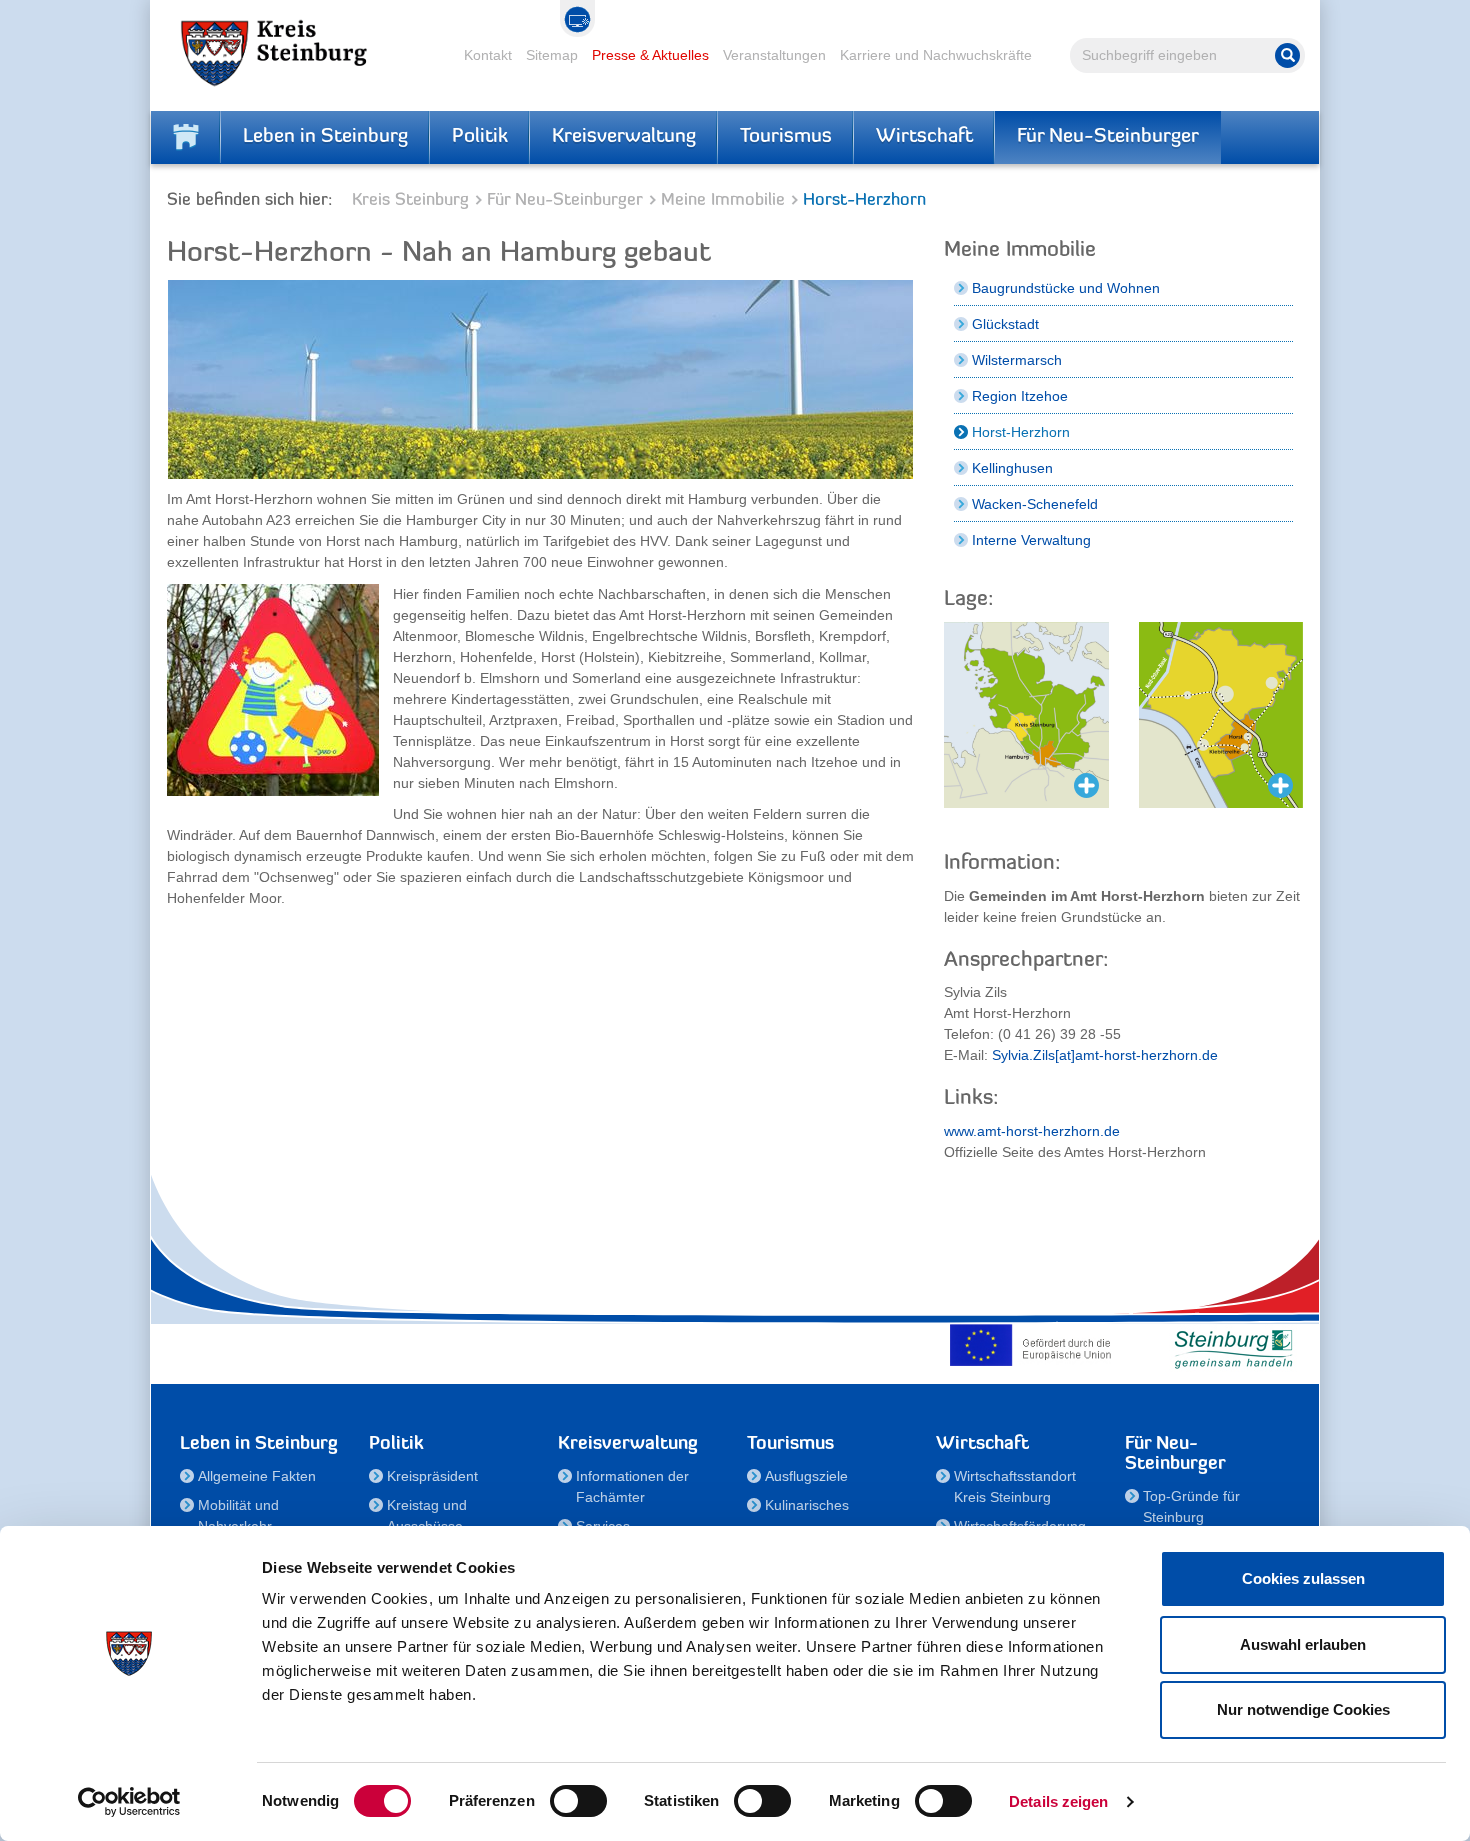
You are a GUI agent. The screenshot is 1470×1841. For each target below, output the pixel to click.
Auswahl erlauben (1303, 1644)
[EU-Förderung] (1035, 1345)
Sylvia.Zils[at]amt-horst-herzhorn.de (1105, 1055)
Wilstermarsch (1017, 360)
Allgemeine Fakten (257, 1476)
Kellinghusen (1012, 468)
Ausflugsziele (806, 1476)
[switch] (578, 1801)
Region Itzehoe (1020, 396)
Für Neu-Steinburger (1108, 137)
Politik (480, 137)
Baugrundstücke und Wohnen (1066, 288)
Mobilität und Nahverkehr (238, 1515)
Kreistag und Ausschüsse (427, 1515)
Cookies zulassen (1303, 1578)
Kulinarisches (807, 1505)
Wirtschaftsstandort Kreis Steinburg (1015, 1486)
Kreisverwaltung (624, 137)
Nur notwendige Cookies (1303, 1709)
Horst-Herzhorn (1021, 432)
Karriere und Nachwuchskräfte (936, 55)
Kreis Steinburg (410, 200)
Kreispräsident (432, 1476)
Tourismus (786, 137)
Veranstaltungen (774, 55)
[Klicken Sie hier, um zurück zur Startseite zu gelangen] (186, 137)
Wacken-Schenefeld (1035, 504)
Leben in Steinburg (325, 137)
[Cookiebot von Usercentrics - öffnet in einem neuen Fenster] (129, 1802)
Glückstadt (1005, 324)
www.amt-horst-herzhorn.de (1032, 1131)
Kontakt (488, 55)
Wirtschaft (924, 137)
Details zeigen (1058, 1801)
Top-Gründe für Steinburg (1191, 1506)
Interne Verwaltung (1031, 540)
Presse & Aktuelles (650, 55)
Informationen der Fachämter (632, 1486)
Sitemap (552, 55)
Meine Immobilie (723, 200)
